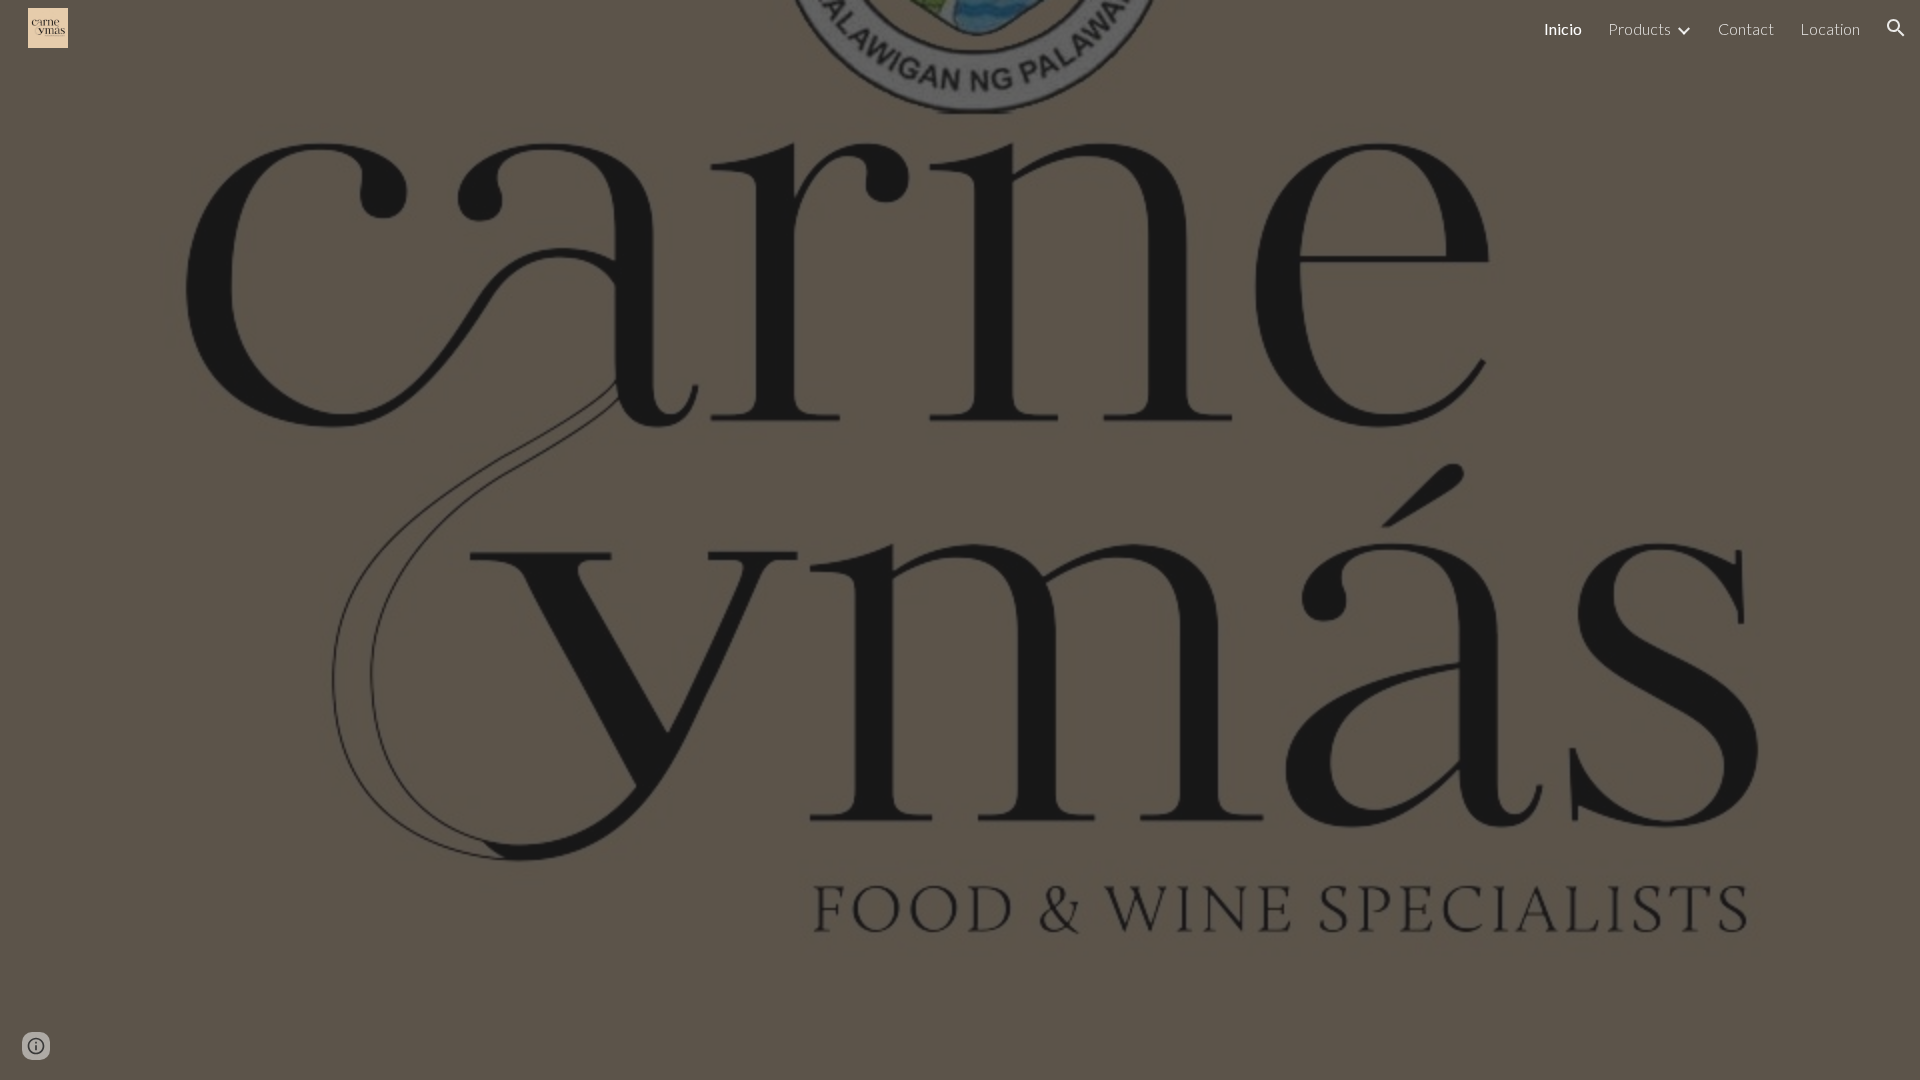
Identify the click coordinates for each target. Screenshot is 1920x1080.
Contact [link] (1746, 28)
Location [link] (1830, 28)
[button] (1896, 28)
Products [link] (1639, 28)
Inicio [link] (1563, 28)
